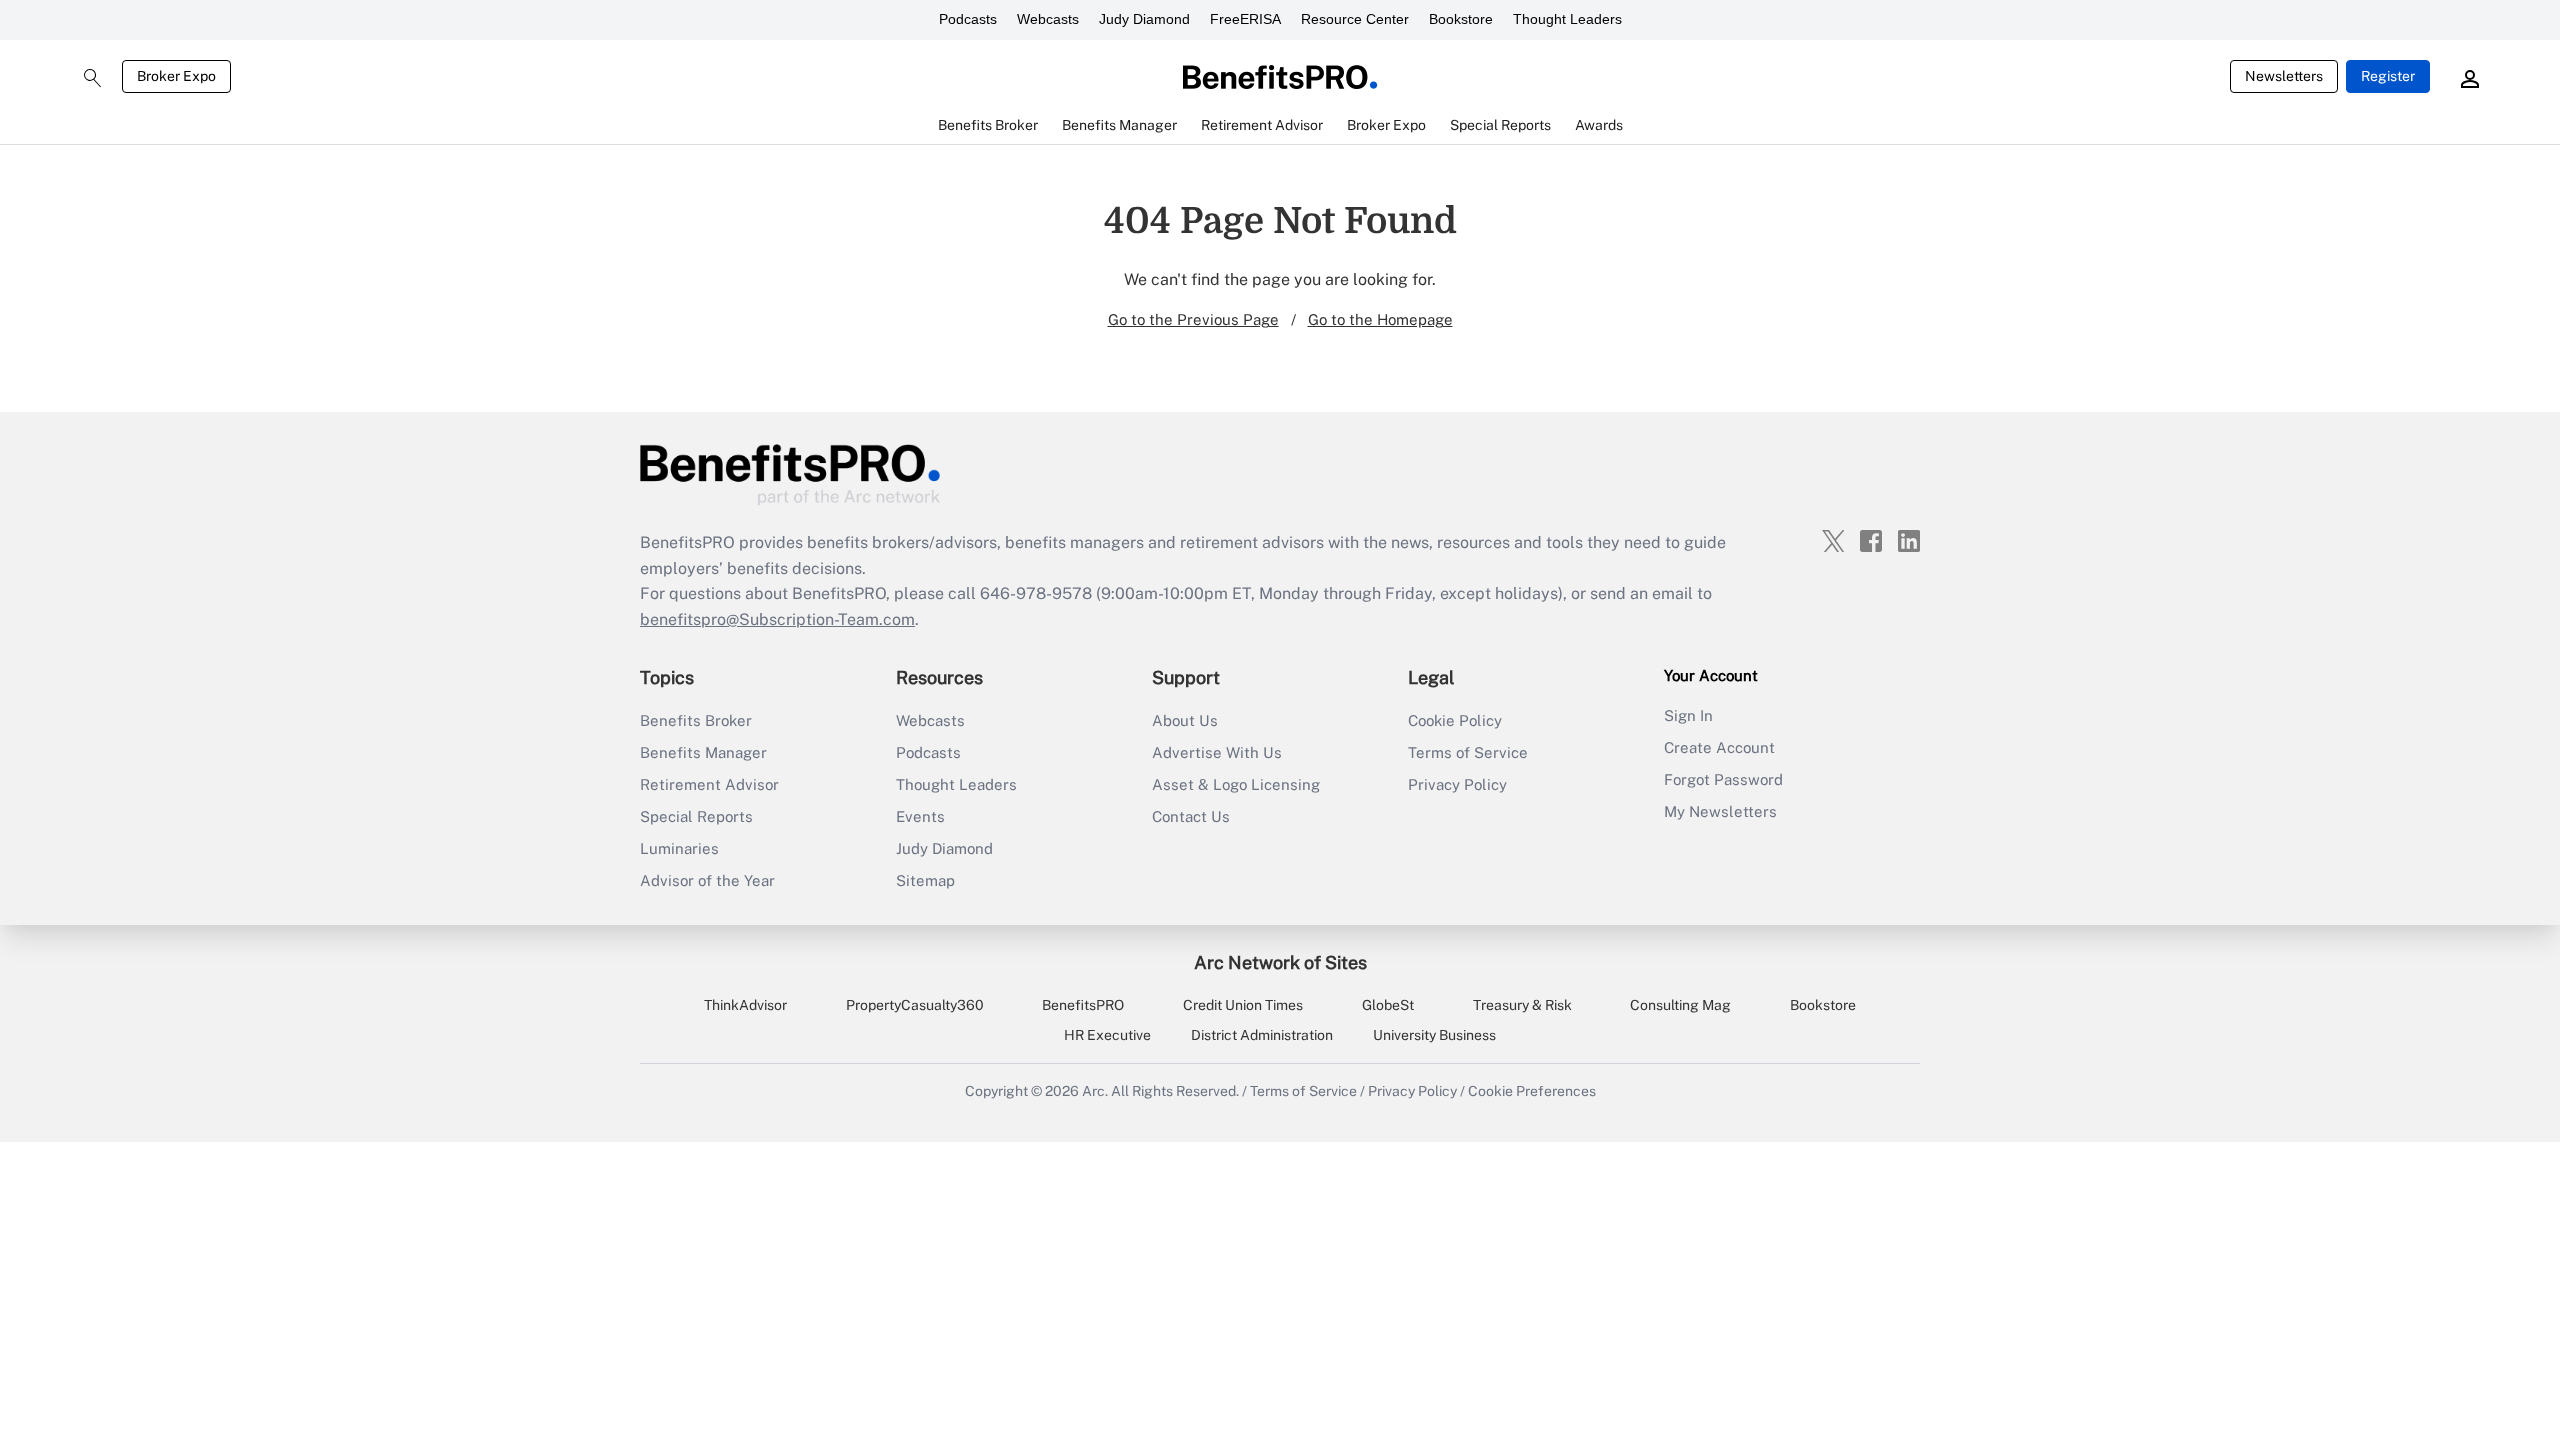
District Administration (1262, 1035)
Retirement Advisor (709, 784)
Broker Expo (176, 76)
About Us (1185, 720)
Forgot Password (1723, 779)
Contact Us (1191, 816)
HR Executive (1107, 1035)
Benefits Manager (703, 752)
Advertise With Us (1217, 752)
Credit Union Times (1243, 1005)
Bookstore (1461, 19)
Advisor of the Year (707, 880)
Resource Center (1355, 19)
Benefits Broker (696, 720)
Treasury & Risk (1522, 1005)
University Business (1434, 1035)
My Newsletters (1720, 811)
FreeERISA (1245, 19)
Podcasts (968, 19)
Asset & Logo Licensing (1236, 784)
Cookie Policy (1455, 720)
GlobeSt (1388, 1005)
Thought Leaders (1567, 19)
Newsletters (2284, 76)
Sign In (1688, 715)
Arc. (1095, 1091)
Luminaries (679, 848)
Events (920, 816)
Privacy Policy (1457, 784)
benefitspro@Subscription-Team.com (777, 619)
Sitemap (925, 880)
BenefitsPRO (1083, 1005)
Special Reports (696, 816)
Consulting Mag (1680, 1005)
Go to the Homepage (1380, 319)
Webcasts (1048, 19)
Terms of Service (1468, 752)
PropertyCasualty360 (915, 1005)
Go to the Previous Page (1193, 319)
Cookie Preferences (1532, 1091)
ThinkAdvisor (745, 1005)
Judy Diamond (1144, 19)
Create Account (1719, 747)
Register (2388, 76)
